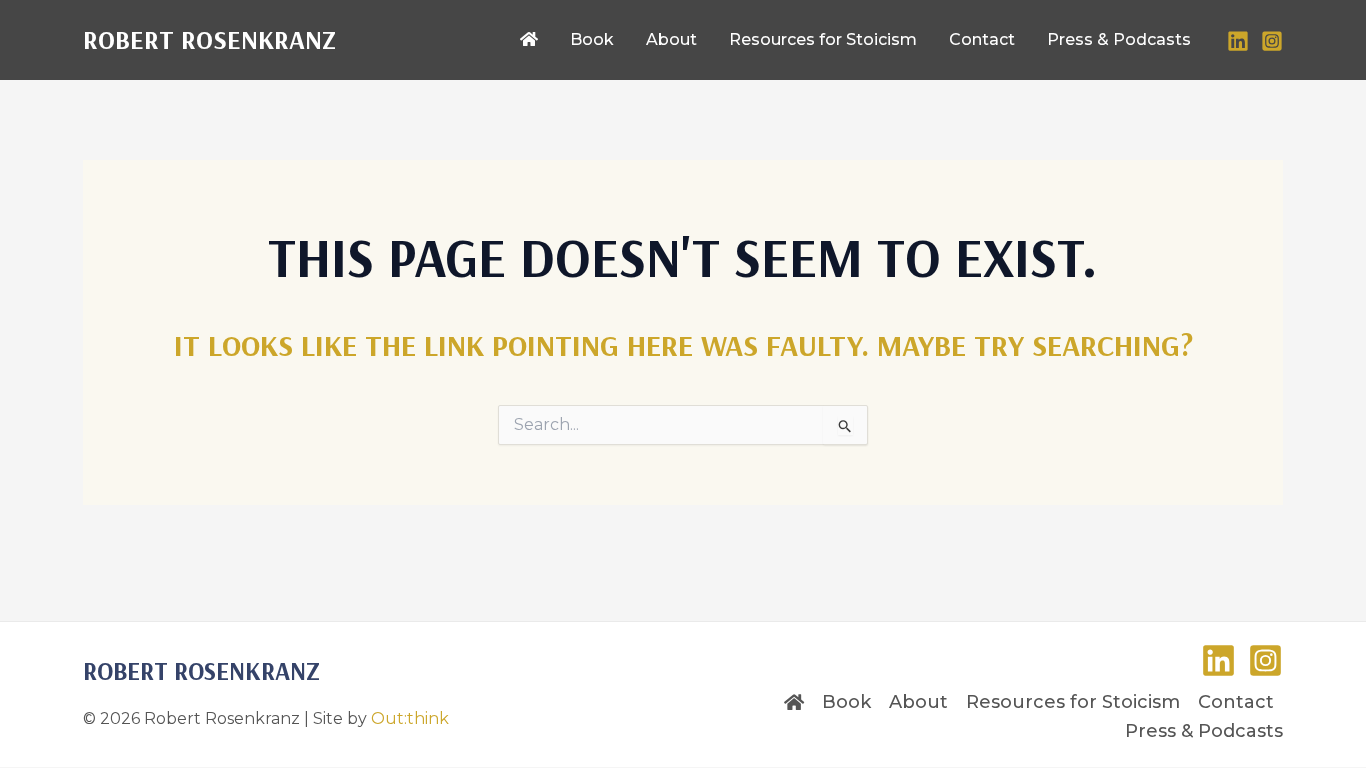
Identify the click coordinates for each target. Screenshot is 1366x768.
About (918, 702)
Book (846, 702)
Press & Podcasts (1204, 731)
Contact (1236, 702)
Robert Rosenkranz (209, 39)
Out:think (410, 718)
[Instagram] (1272, 41)
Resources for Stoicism (1073, 702)
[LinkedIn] (1238, 41)
